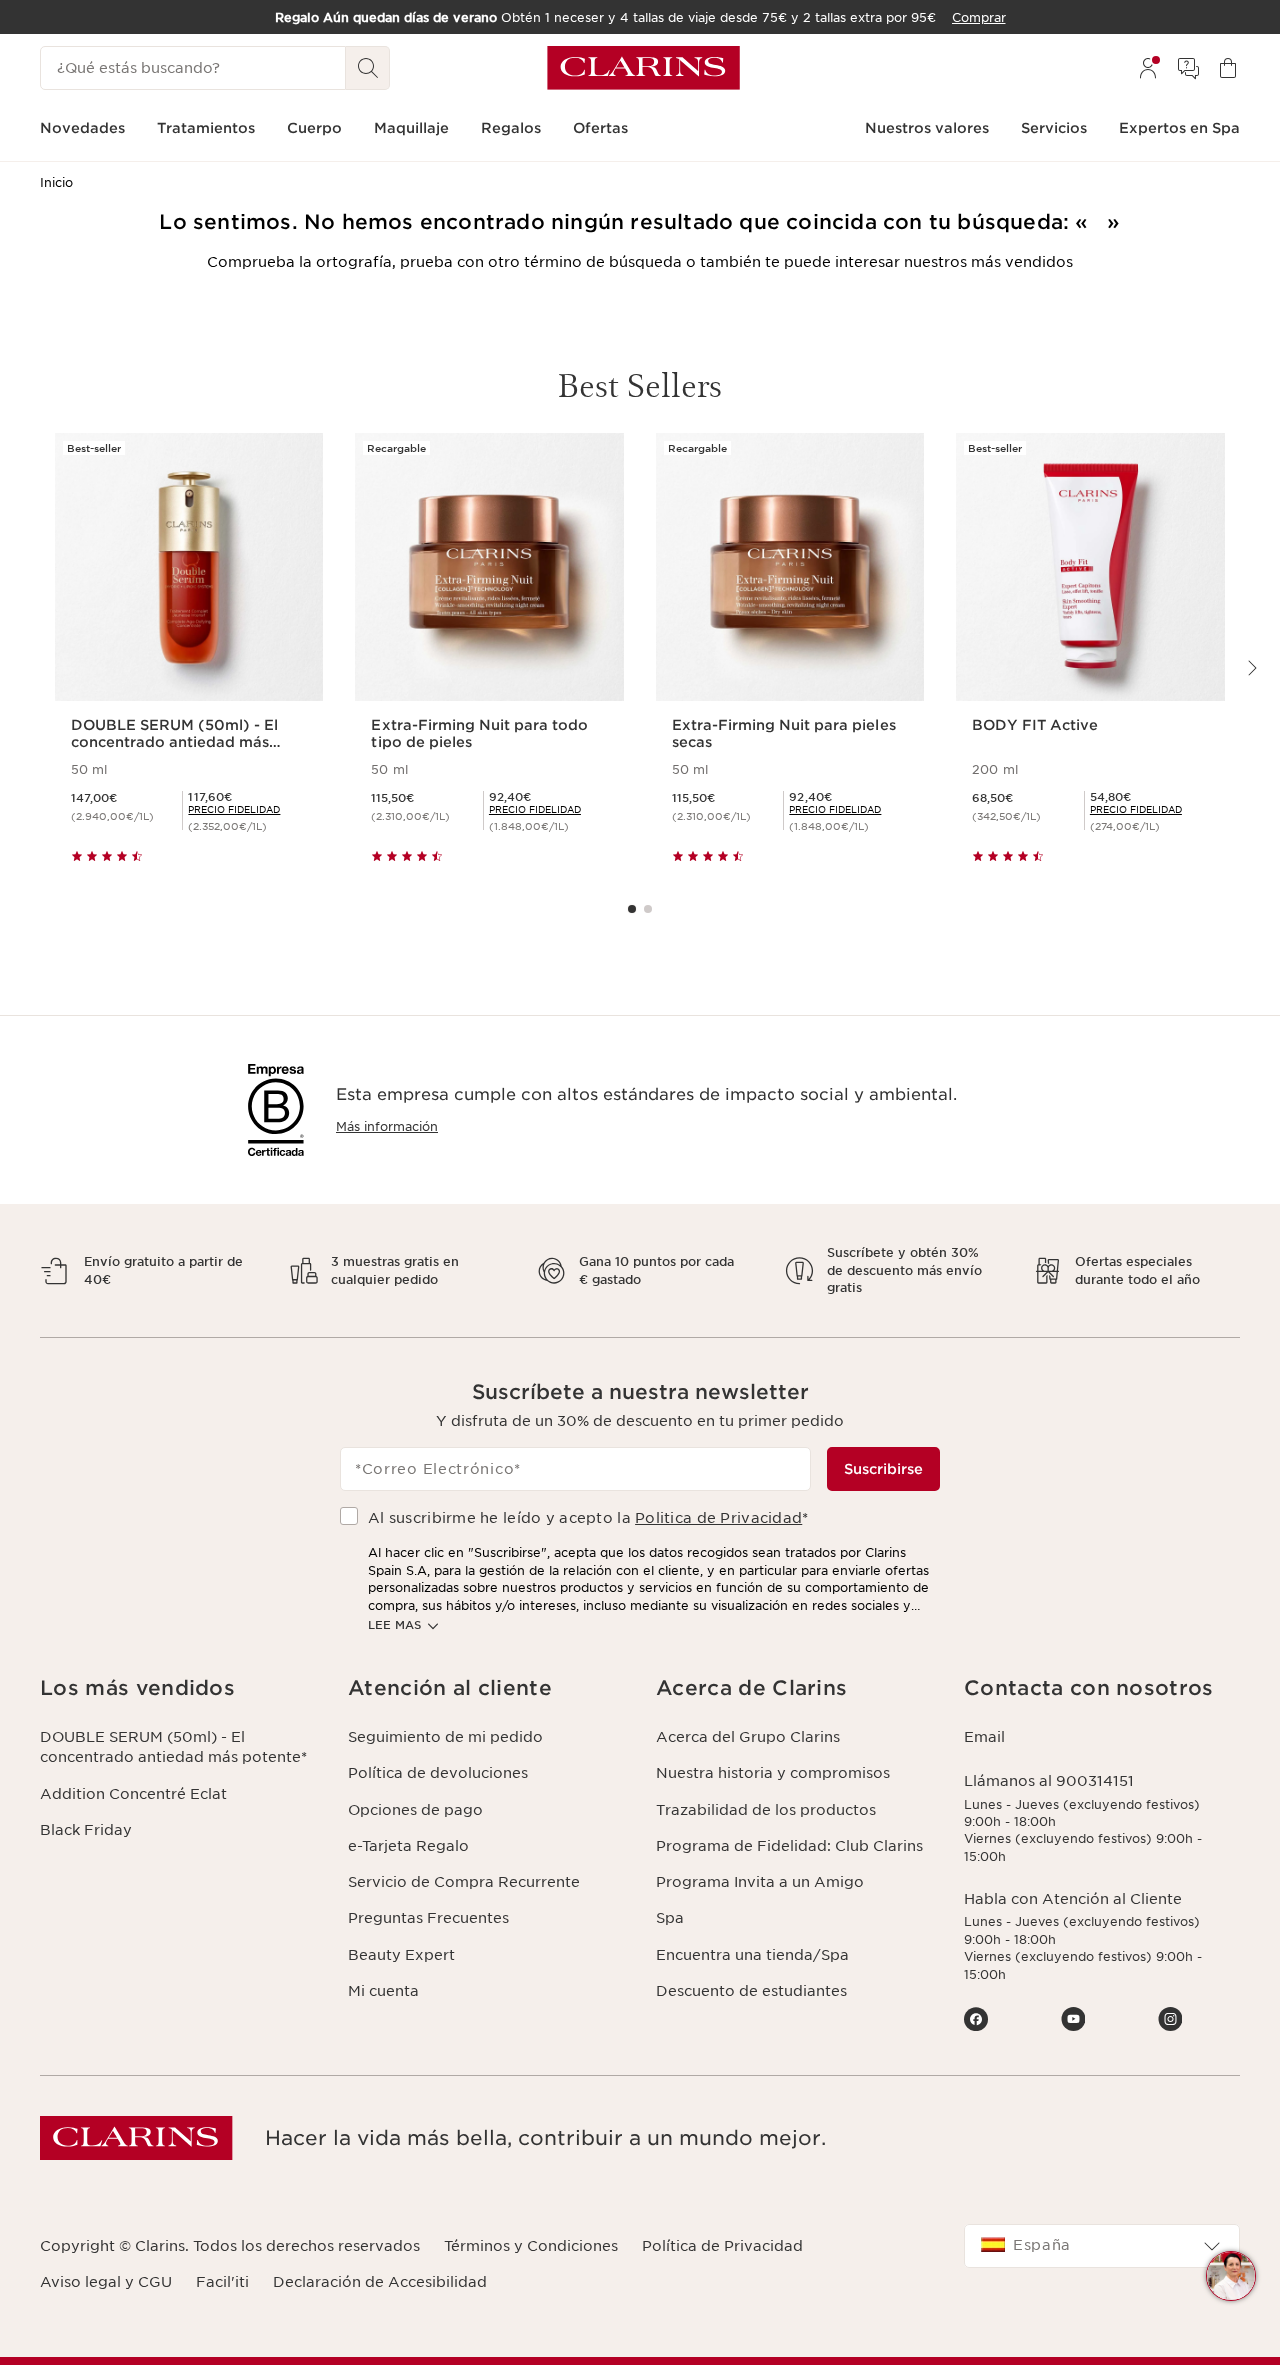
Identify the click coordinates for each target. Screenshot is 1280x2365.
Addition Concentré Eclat (133, 1794)
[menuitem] (1148, 68)
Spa (670, 1918)
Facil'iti (222, 2282)
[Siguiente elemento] (1251, 668)
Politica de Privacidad (718, 1518)
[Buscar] (368, 68)
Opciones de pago (415, 1810)
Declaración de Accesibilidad (380, 2282)
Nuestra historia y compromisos (773, 1773)
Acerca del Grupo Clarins (748, 1737)
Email (984, 1737)
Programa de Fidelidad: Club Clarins (789, 1846)
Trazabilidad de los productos (766, 1810)
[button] (1231, 2276)
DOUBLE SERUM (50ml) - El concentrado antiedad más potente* (173, 1747)
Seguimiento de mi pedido (445, 1737)
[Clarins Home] (643, 68)
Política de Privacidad (722, 2246)
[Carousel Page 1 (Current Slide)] (632, 909)
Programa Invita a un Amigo (760, 1882)
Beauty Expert (401, 1955)
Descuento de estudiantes (751, 1991)
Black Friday (86, 1830)
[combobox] (1102, 2246)
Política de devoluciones (438, 1773)
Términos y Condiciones (531, 2246)
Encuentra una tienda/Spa (752, 1955)
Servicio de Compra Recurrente (464, 1882)
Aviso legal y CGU (106, 2282)
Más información (387, 1126)
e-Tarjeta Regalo (408, 1846)
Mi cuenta (383, 1991)
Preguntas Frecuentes (428, 1918)
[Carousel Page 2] (648, 909)
